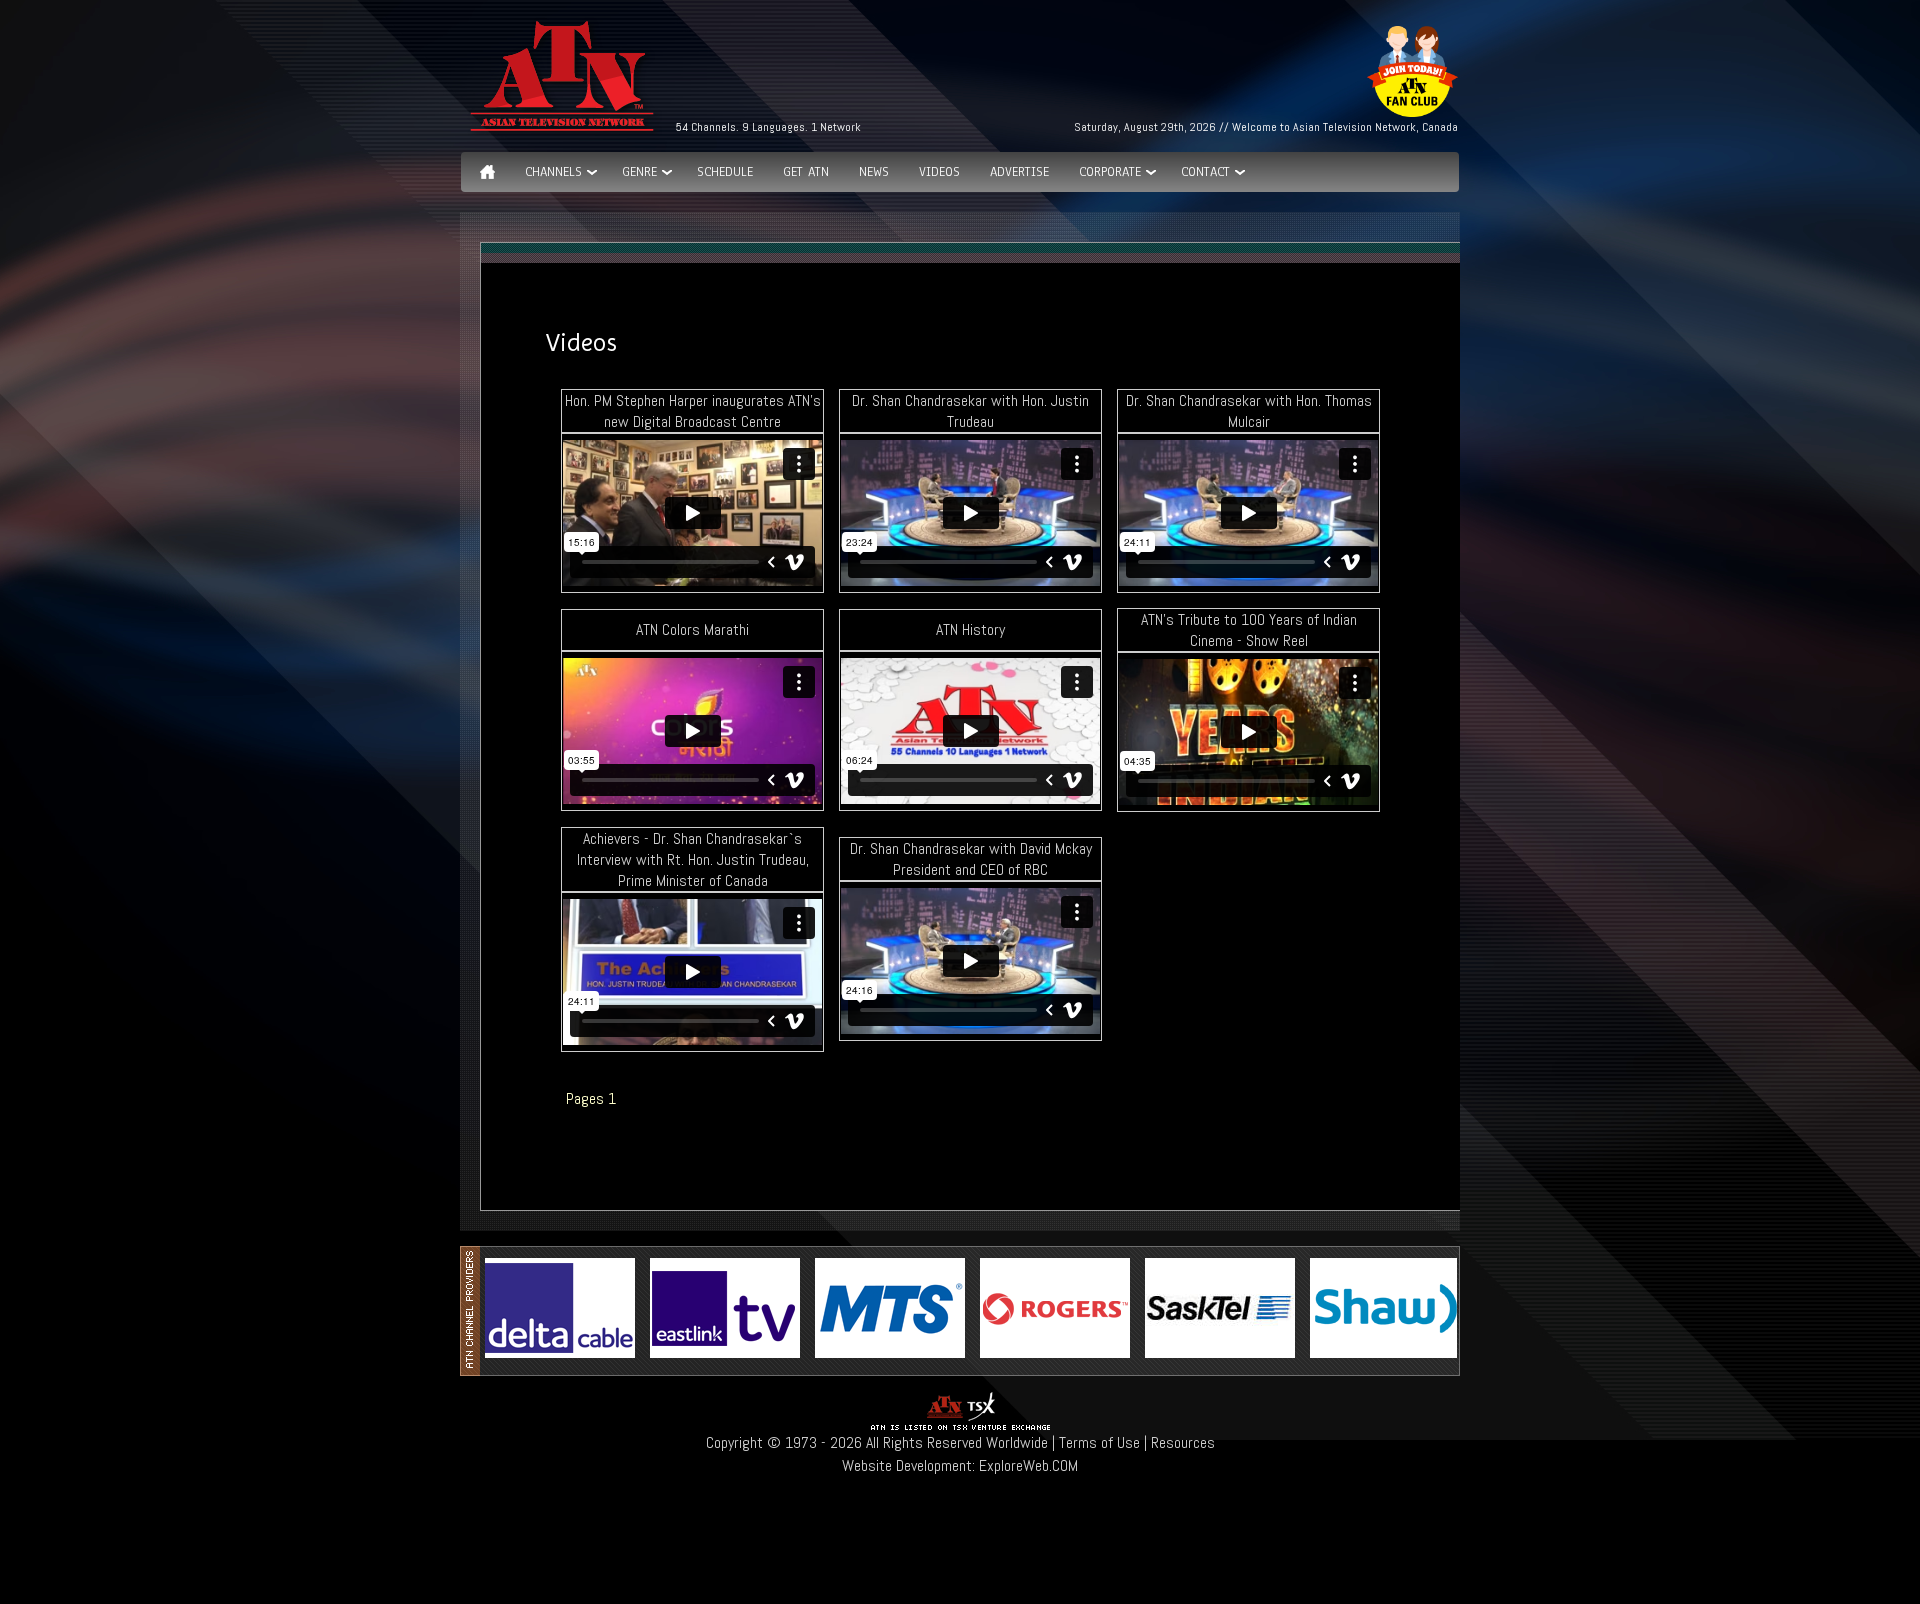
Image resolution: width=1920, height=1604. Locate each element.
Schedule (725, 172)
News (874, 172)
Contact (1205, 172)
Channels (553, 172)
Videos (939, 172)
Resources (1183, 1442)
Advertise (1019, 172)
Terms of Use (1099, 1442)
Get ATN (806, 172)
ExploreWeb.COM (1028, 1465)
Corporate (1110, 172)
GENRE (639, 172)
